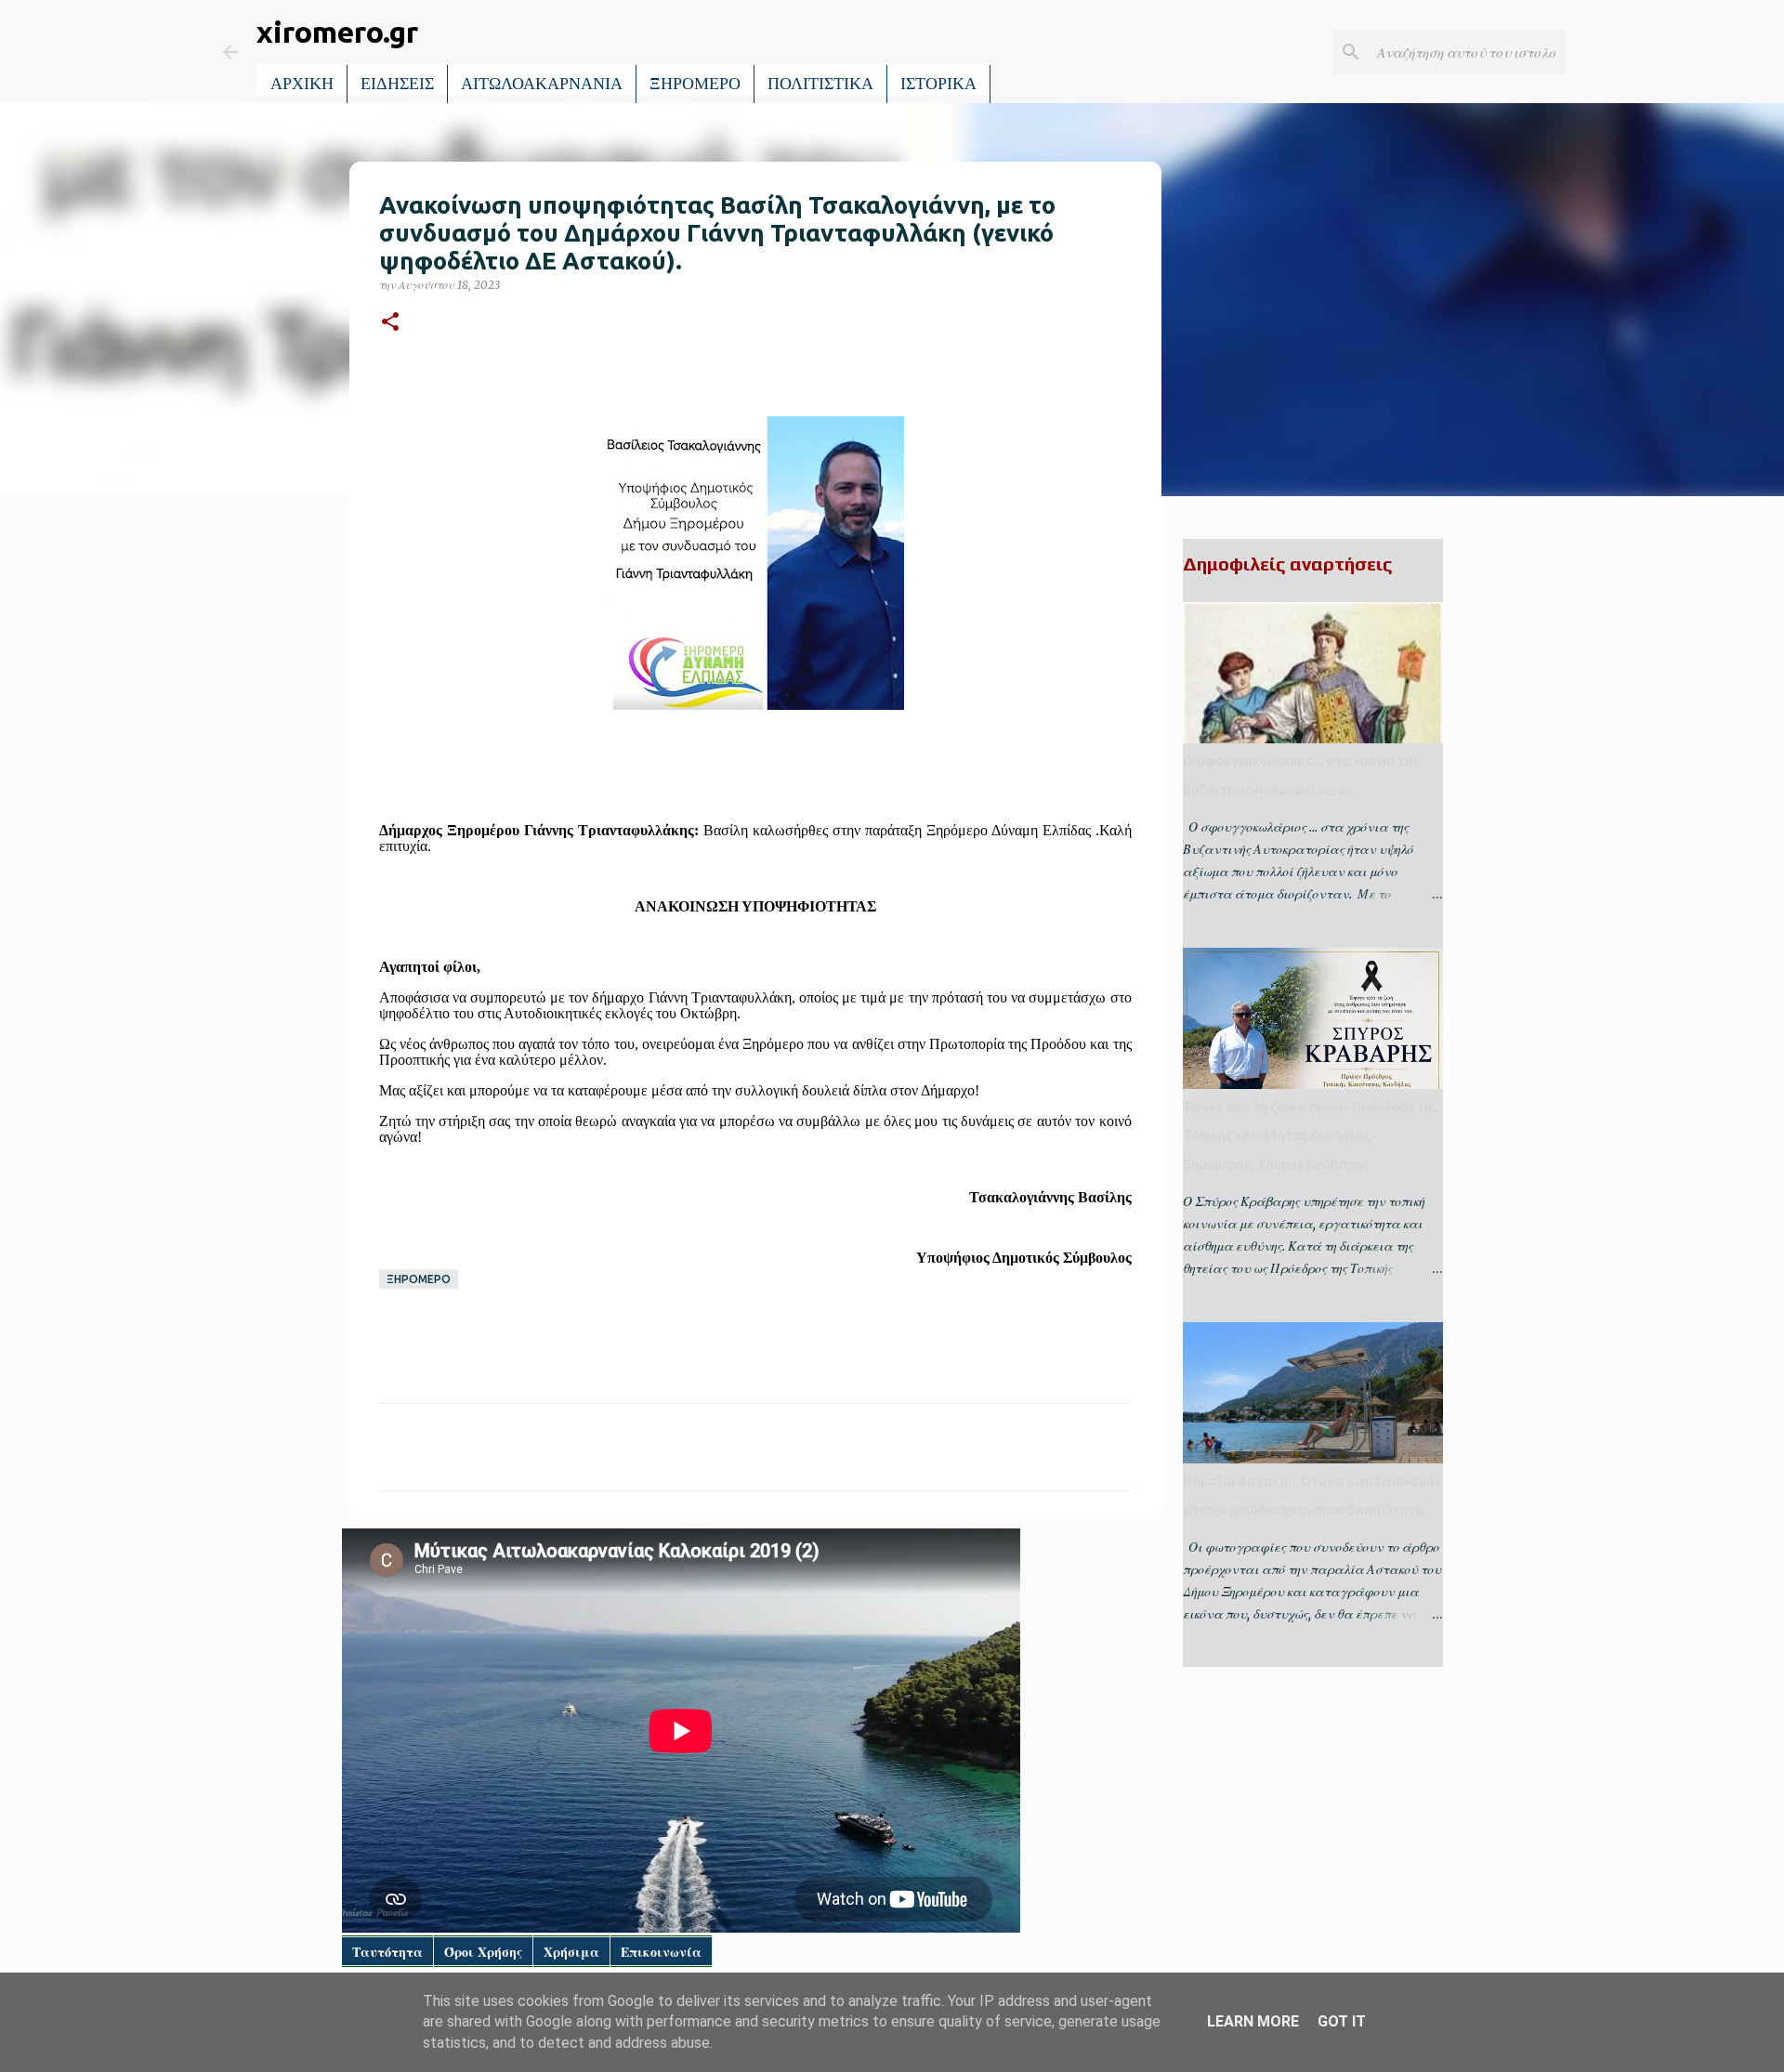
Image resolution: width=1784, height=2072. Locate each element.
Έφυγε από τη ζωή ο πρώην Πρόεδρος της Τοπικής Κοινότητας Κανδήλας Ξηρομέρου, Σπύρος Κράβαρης (1311, 1135)
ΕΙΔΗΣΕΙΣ (397, 84)
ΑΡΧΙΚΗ (302, 84)
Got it (1342, 2021)
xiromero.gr (337, 32)
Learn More (1253, 2021)
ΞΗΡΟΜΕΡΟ (695, 84)
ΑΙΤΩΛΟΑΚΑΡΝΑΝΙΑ (542, 84)
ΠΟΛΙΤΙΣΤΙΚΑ (820, 84)
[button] (390, 323)
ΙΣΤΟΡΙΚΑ (938, 84)
